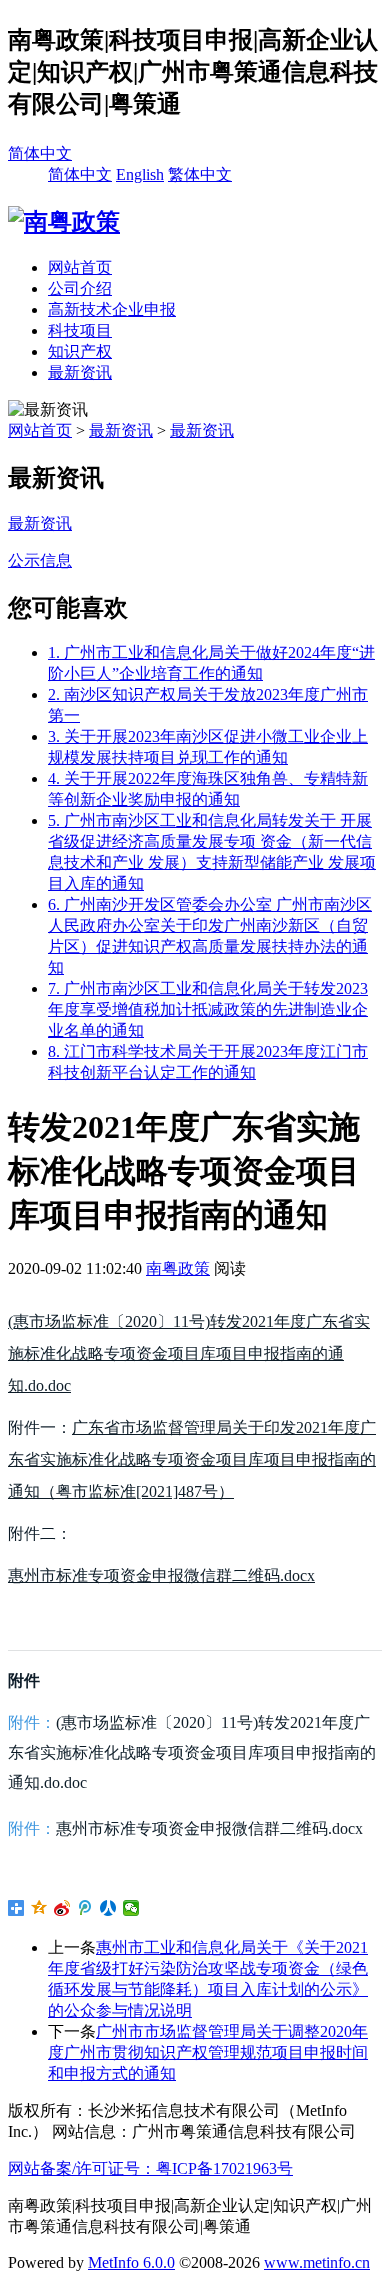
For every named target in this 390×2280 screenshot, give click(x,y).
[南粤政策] (64, 222)
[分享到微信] (131, 1908)
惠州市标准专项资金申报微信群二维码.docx (161, 1575)
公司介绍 (80, 288)
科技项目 (80, 330)
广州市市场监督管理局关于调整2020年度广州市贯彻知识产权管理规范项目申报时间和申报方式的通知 (208, 2052)
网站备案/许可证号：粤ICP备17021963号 (150, 2168)
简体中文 (40, 153)
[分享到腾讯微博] (85, 1908)
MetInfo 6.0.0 (131, 2262)
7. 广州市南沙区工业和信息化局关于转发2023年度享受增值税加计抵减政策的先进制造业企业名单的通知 (208, 1009)
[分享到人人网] (108, 1908)
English (140, 174)
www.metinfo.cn (317, 2262)
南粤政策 (178, 1268)
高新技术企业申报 (112, 309)
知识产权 (80, 351)
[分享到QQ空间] (39, 1908)
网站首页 (80, 267)
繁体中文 (200, 174)
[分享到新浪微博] (62, 1908)
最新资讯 (80, 372)
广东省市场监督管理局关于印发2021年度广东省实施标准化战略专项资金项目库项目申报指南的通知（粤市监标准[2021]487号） (192, 1459)
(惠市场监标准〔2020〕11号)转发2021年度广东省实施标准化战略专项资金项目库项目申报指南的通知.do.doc (189, 1353)
